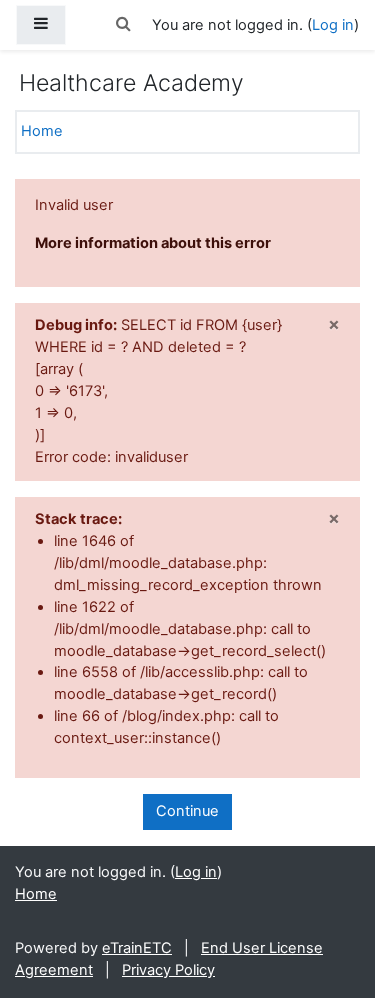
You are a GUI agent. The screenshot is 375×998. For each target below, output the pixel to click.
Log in (333, 25)
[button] (124, 25)
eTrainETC (137, 948)
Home (42, 131)
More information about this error (153, 243)
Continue (187, 811)
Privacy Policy (168, 970)
